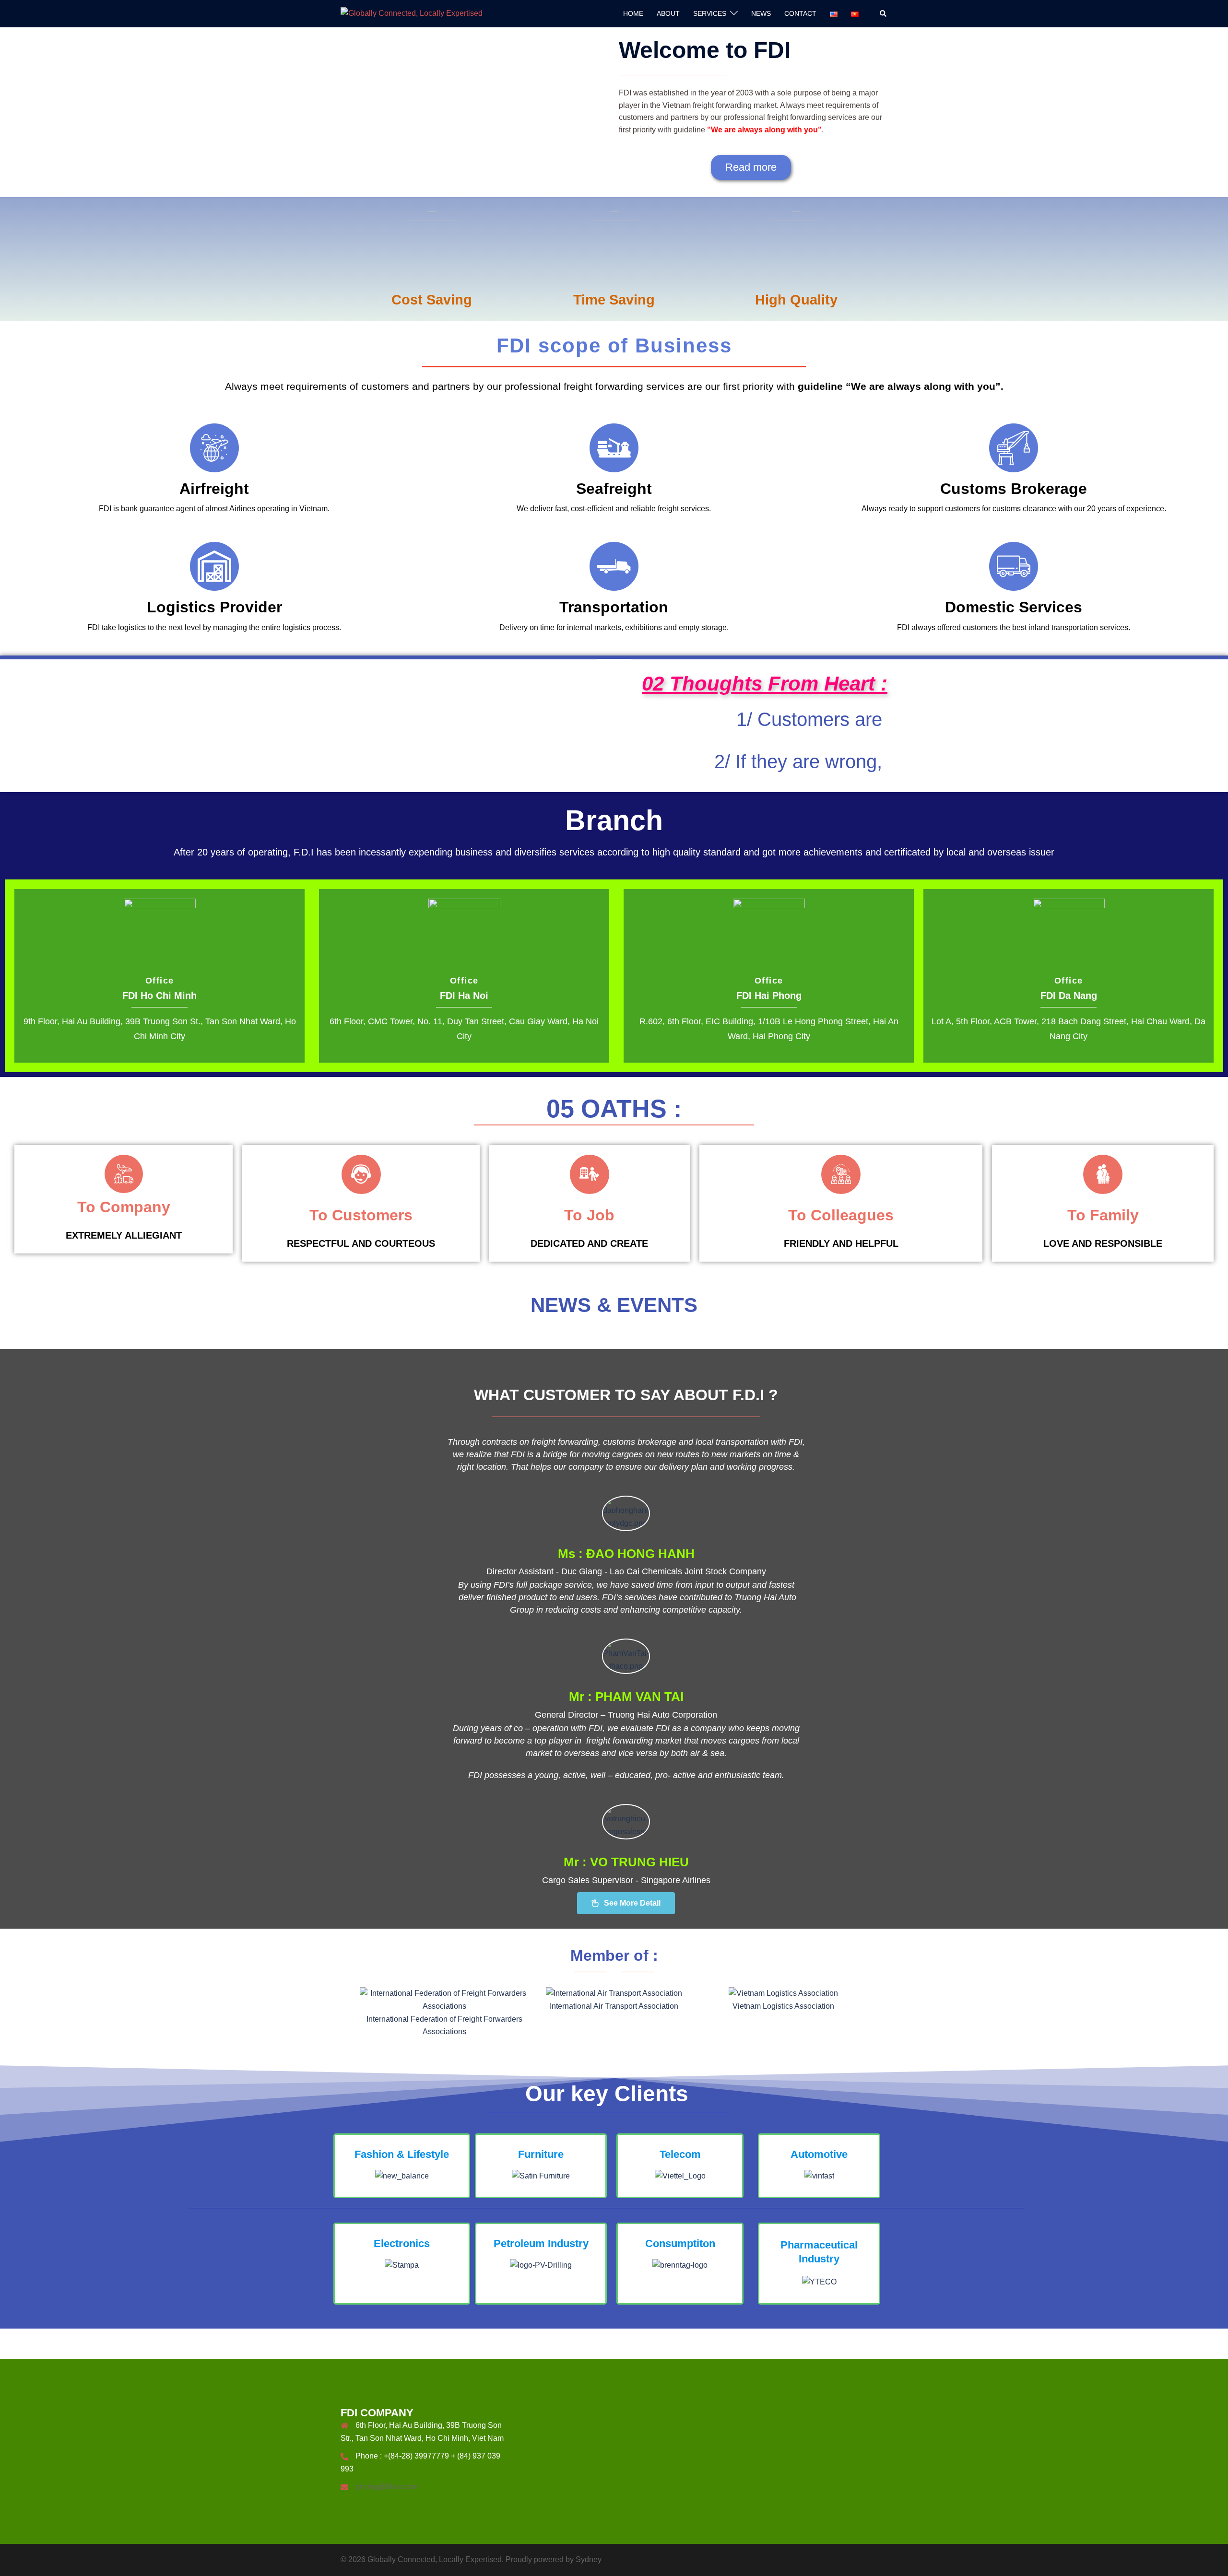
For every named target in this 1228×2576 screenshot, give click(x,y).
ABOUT (668, 13)
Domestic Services (1014, 607)
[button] (884, 13)
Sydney (589, 2559)
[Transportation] (614, 566)
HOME (633, 13)
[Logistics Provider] (214, 566)
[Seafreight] (614, 448)
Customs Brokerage (1014, 489)
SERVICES (710, 13)
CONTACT (800, 13)
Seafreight (614, 489)
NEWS (761, 13)
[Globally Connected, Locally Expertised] (412, 13)
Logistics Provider (214, 607)
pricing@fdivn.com (387, 2487)
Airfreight (214, 489)
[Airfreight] (214, 448)
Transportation (614, 607)
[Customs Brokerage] (1014, 448)
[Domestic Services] (1014, 566)
